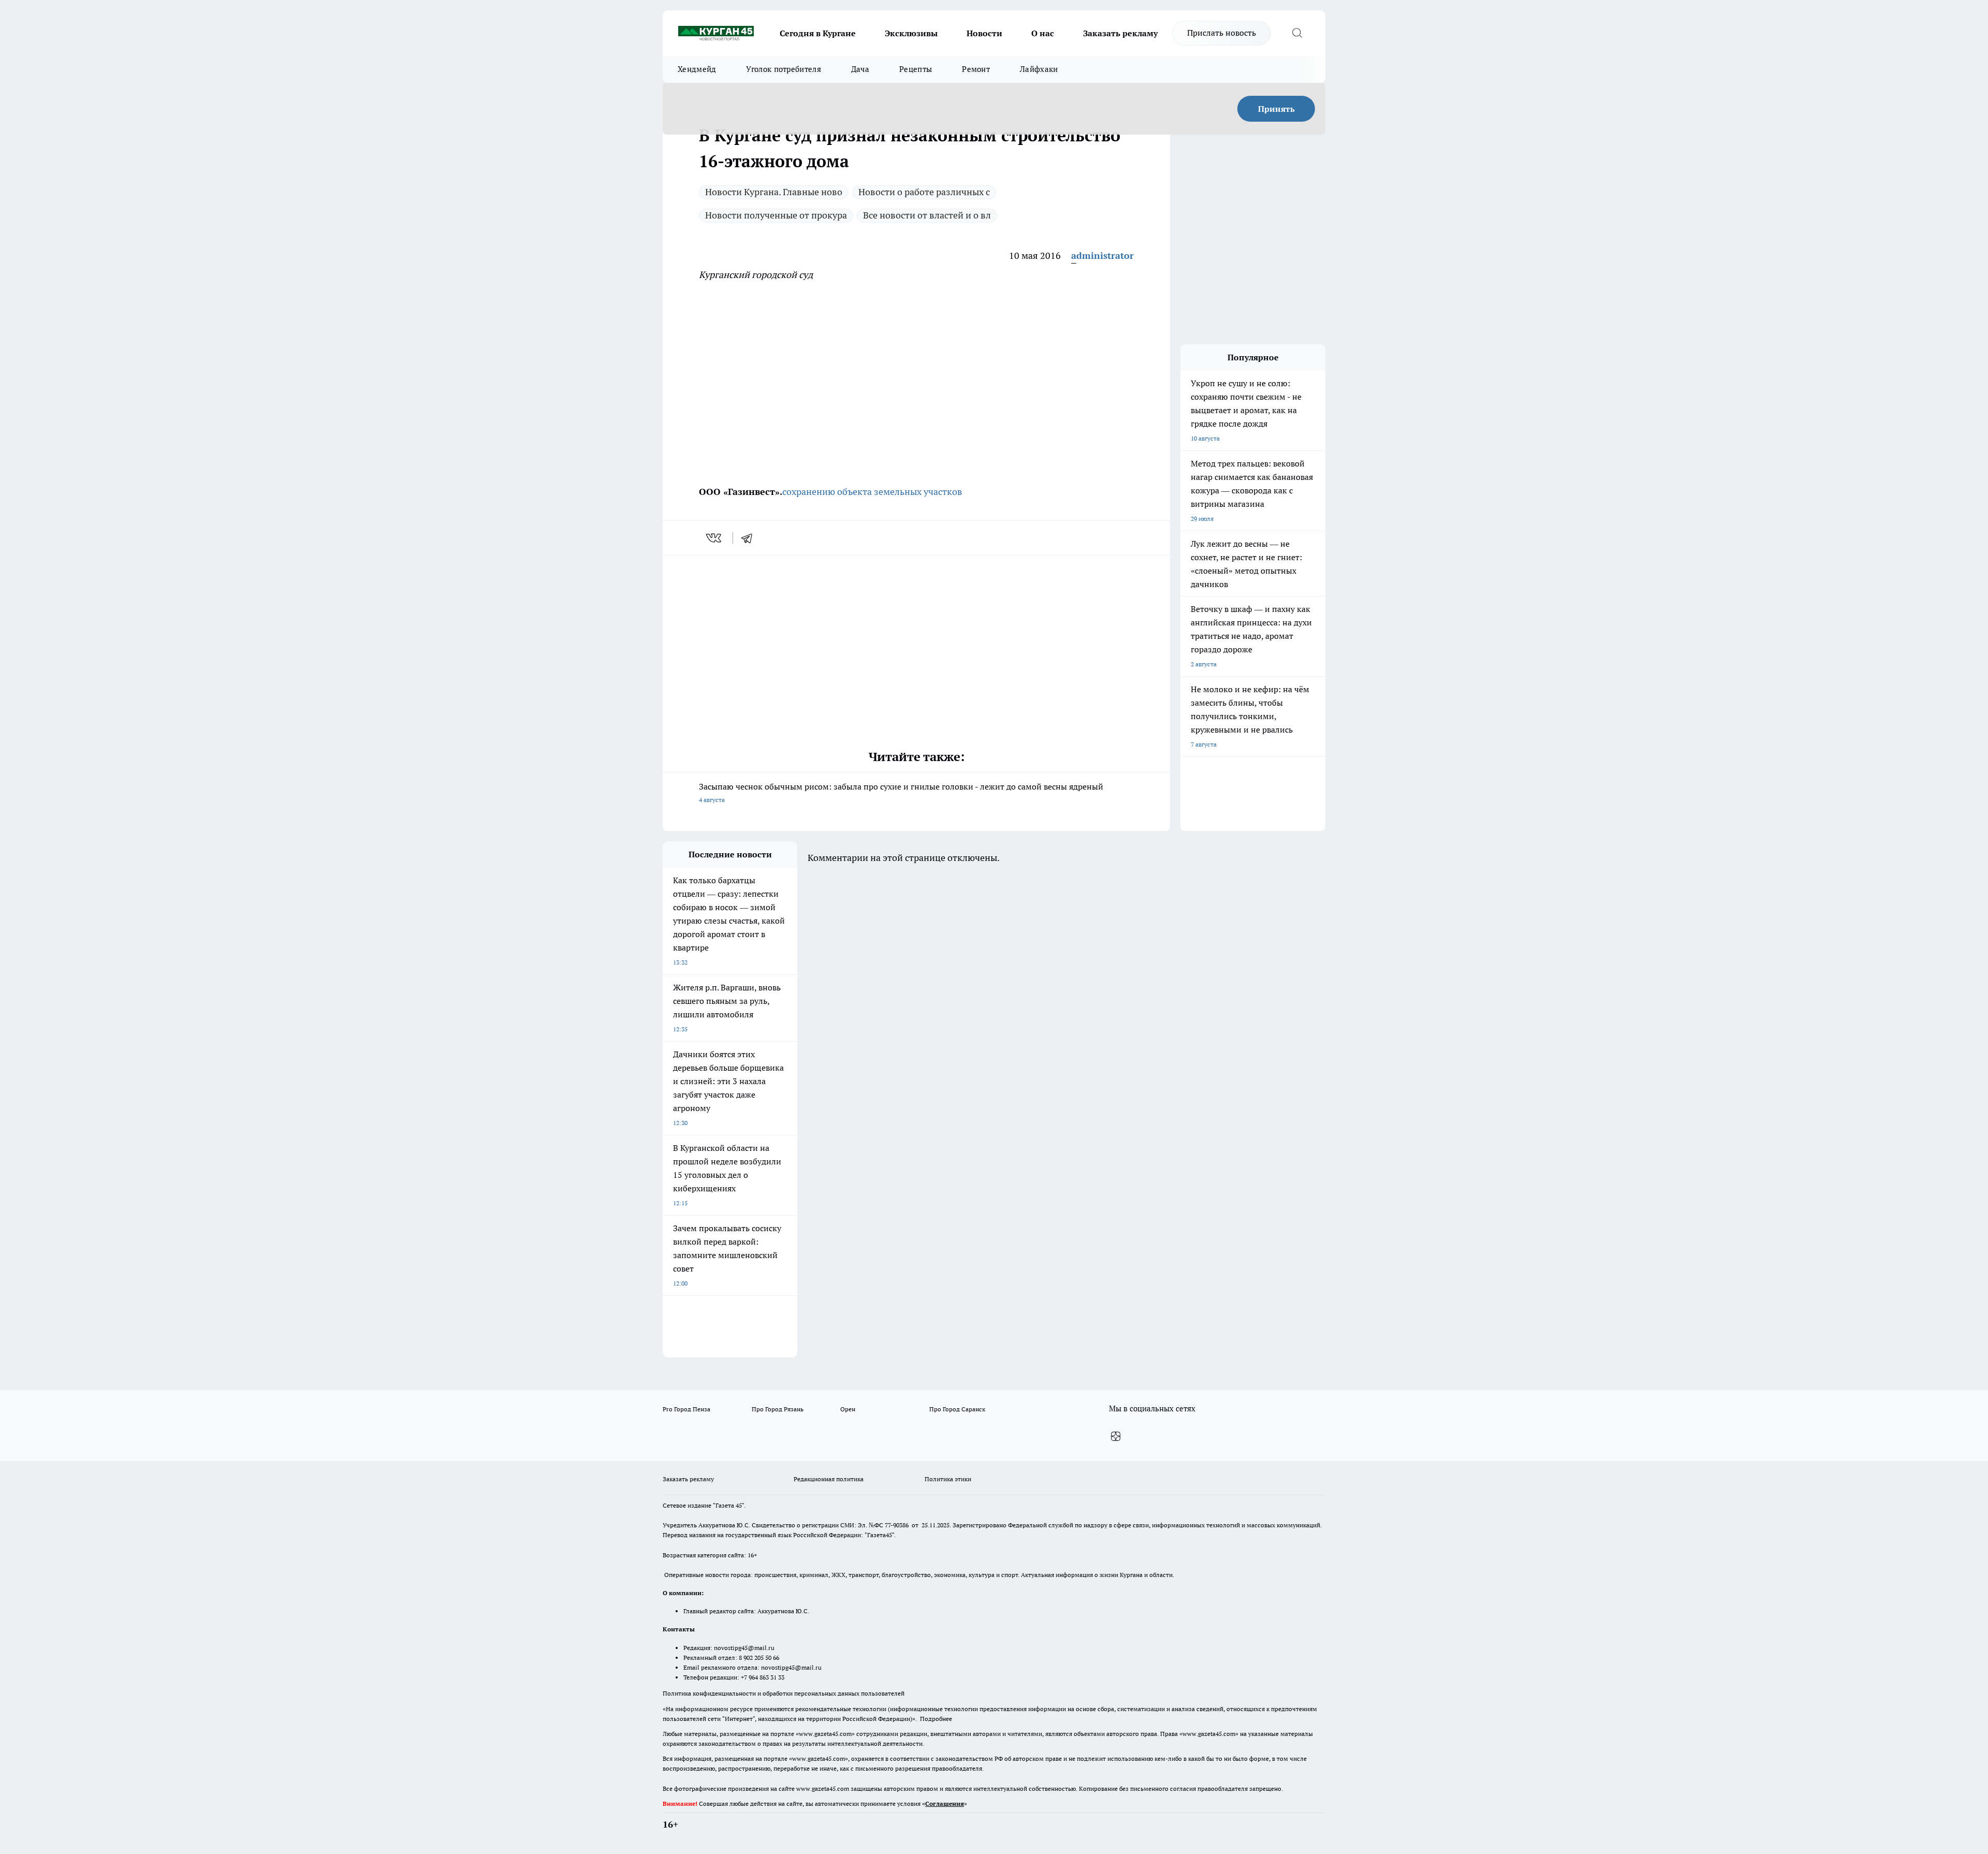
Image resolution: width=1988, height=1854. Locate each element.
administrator (1102, 256)
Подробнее (936, 1719)
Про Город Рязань (778, 1409)
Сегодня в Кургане (818, 33)
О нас (1043, 33)
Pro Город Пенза (686, 1409)
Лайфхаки (1039, 69)
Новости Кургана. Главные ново (774, 192)
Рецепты (916, 69)
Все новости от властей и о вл (927, 215)
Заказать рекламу (1120, 33)
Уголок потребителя (783, 69)
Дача (860, 69)
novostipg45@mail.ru (744, 1648)
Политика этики (948, 1479)
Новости (984, 33)
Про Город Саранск (957, 1409)
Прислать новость (1222, 33)
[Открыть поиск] (1297, 33)
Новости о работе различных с (924, 192)
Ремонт (976, 69)
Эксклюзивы (911, 33)
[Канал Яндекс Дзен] (1116, 1437)
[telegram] (750, 538)
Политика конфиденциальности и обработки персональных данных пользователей (784, 1693)
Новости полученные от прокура (776, 215)
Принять (1276, 109)
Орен (848, 1409)
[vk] (715, 538)
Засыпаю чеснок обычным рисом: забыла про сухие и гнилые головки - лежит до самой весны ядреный (901, 792)
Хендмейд (697, 69)
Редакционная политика (829, 1479)
